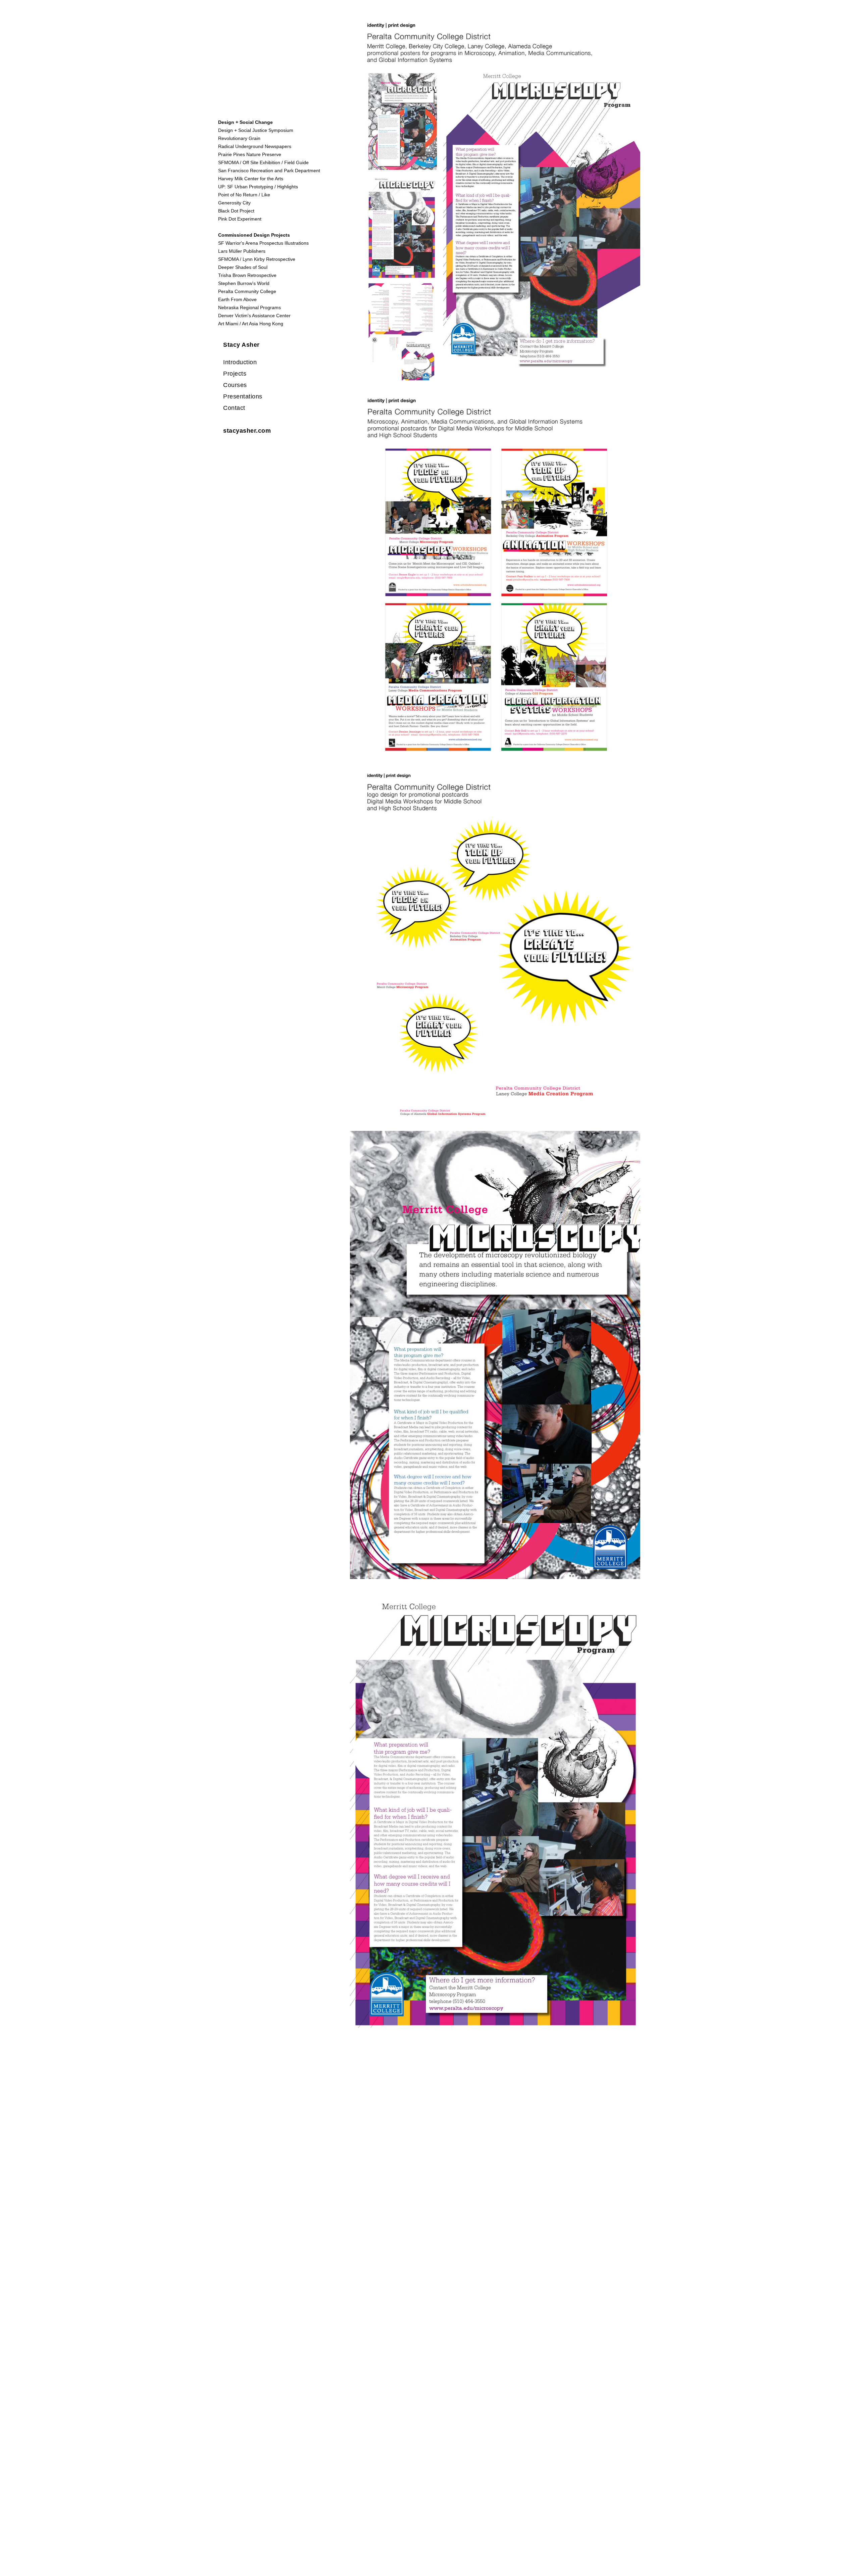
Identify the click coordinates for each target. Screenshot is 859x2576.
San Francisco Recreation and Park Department (269, 171)
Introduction (240, 362)
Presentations (243, 396)
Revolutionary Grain (239, 138)
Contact (234, 408)
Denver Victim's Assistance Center (254, 316)
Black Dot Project (236, 211)
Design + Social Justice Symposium (256, 130)
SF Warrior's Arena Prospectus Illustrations (263, 243)
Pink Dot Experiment (240, 219)
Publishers (254, 251)
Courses (235, 385)
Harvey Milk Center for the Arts (251, 179)
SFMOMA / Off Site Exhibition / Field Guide (263, 162)
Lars (223, 251)
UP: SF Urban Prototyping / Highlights (258, 187)
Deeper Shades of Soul (243, 267)
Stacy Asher (241, 345)
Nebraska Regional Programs (249, 307)
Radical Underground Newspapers (255, 146)
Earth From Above (237, 299)
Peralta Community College (247, 291)
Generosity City (234, 203)
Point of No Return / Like (244, 195)
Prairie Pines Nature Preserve (250, 154)
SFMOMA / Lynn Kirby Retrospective (257, 259)
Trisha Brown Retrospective (247, 275)
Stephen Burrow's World (244, 283)
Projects (235, 374)
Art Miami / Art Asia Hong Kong (251, 324)
